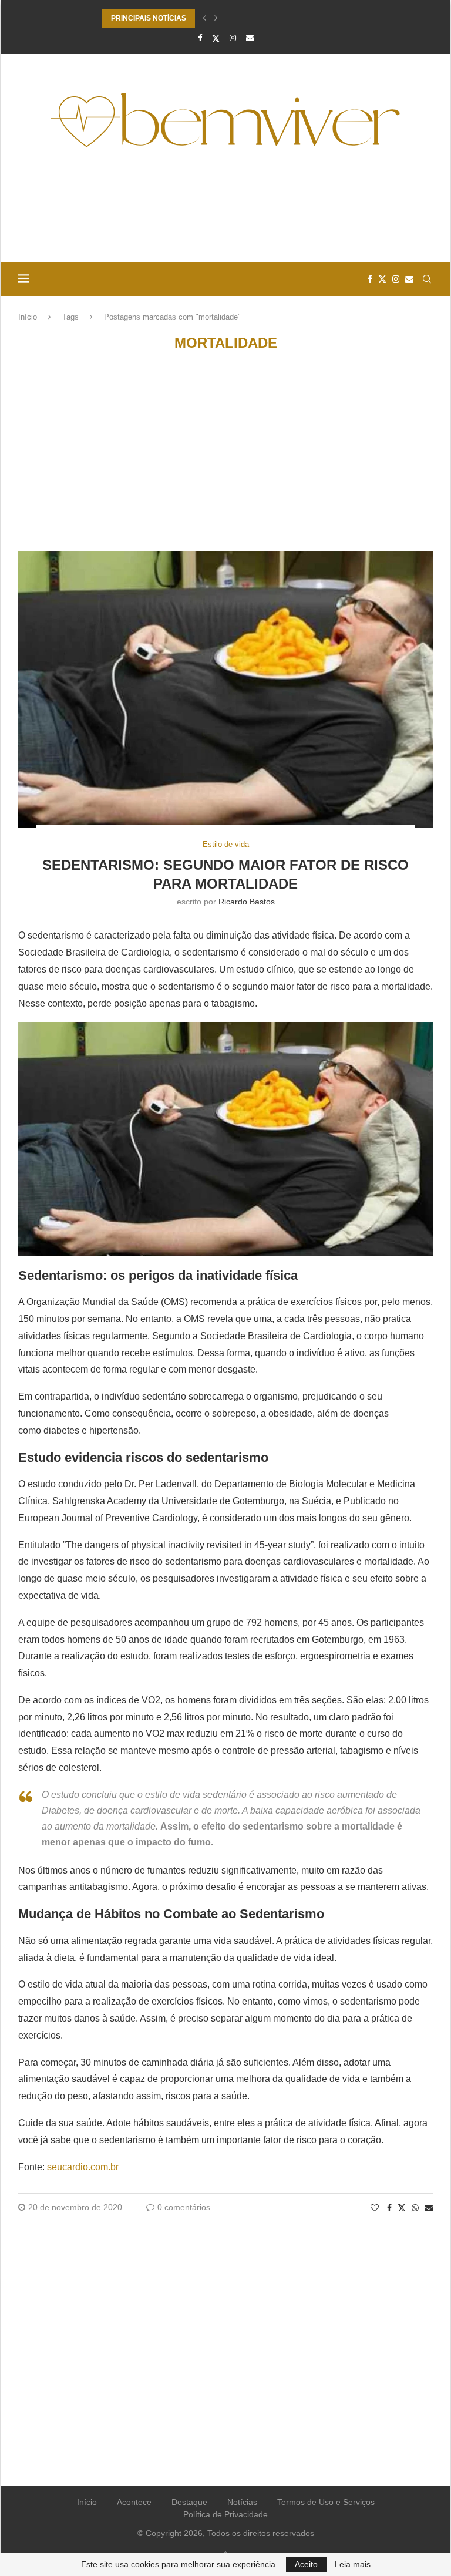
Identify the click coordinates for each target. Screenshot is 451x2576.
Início (28, 317)
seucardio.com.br (83, 2167)
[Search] (427, 279)
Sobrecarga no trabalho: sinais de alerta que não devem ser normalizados (225, 23)
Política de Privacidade (225, 2514)
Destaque (189, 2502)
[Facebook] (200, 38)
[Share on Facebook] (389, 2208)
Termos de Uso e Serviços (326, 2502)
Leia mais (353, 2564)
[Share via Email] (429, 2208)
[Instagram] (233, 38)
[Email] (250, 38)
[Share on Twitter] (402, 2207)
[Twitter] (216, 38)
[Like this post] (375, 2208)
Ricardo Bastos (247, 902)
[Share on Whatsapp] (415, 2208)
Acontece (134, 2502)
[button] (204, 18)
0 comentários (184, 2207)
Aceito (306, 2564)
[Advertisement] (225, 210)
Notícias (242, 2502)
